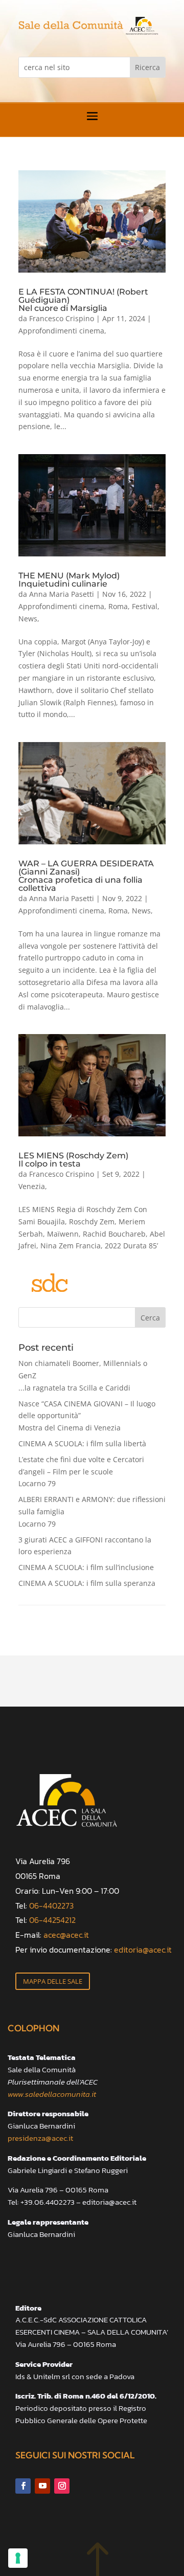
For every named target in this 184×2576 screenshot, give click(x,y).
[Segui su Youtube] (42, 2486)
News (28, 619)
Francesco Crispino (62, 318)
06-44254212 (52, 1920)
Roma (118, 606)
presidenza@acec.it (40, 2138)
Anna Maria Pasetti (62, 594)
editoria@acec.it (143, 1950)
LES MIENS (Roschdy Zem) (73, 1159)
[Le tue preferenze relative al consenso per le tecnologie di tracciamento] (18, 2558)
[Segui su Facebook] (23, 2486)
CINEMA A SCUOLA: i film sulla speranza (87, 1583)
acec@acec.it (66, 1935)
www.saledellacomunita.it (52, 2094)
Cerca (150, 1318)
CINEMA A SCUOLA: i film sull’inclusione (86, 1567)
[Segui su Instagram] (62, 2486)
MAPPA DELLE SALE (53, 1981)
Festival (145, 606)
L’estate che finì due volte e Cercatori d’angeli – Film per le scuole (81, 1472)
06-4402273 (51, 1906)
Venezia (32, 1186)
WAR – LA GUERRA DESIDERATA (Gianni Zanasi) (86, 876)
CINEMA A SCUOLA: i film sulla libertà (82, 1443)
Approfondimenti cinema (61, 331)
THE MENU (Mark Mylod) (69, 579)
